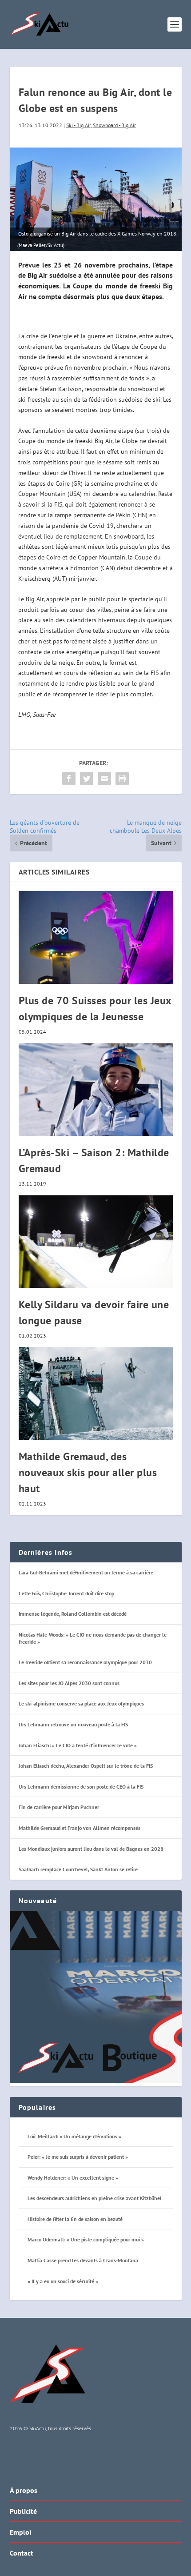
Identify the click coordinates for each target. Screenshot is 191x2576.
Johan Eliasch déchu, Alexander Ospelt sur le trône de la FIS (86, 1766)
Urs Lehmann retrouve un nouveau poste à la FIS (73, 1724)
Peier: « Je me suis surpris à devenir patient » (78, 2157)
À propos (24, 2490)
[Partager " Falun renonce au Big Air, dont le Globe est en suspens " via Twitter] (87, 779)
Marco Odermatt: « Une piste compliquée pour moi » (86, 2239)
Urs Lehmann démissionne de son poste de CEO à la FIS (81, 1787)
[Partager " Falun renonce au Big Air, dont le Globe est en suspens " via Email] (104, 779)
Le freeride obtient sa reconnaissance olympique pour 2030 (85, 1662)
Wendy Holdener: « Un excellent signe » (73, 2178)
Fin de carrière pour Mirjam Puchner (59, 1807)
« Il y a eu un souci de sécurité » (63, 2281)
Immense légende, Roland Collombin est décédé (73, 1614)
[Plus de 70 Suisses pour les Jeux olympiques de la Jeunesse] (96, 937)
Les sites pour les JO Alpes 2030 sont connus (69, 1683)
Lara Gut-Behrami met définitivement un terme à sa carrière (86, 1572)
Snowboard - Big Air (114, 125)
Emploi (20, 2532)
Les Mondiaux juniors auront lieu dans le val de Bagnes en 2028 (91, 1849)
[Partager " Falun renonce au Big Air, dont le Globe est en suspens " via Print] (122, 779)
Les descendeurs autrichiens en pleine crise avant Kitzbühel (95, 2198)
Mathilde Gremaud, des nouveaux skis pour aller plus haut (88, 1472)
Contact (22, 2553)
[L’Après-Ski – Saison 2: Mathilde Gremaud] (96, 1090)
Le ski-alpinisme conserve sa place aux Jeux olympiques (81, 1703)
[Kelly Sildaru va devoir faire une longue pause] (96, 1242)
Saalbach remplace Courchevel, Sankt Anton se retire (78, 1869)
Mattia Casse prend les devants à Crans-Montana (83, 2260)
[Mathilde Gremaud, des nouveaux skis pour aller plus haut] (96, 1394)
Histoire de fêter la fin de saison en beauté (75, 2219)
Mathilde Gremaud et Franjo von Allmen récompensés (80, 1828)
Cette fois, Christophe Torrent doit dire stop (66, 1593)
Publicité (23, 2511)
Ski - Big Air (78, 125)
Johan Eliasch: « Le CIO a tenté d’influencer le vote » (78, 1745)
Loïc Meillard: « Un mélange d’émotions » (74, 2136)
